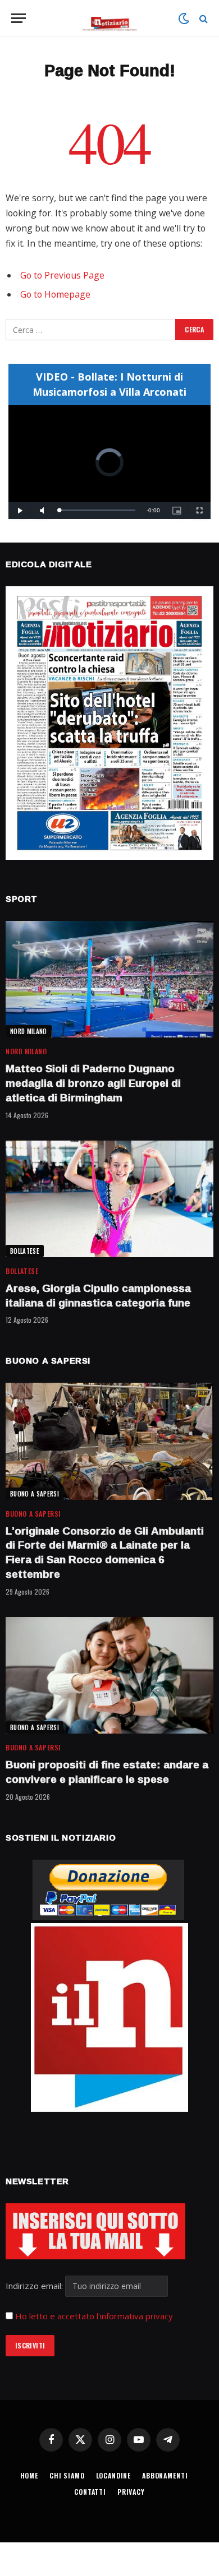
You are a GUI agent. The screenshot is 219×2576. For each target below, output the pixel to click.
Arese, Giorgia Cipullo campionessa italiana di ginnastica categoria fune (98, 1295)
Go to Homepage (55, 294)
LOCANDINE (114, 2475)
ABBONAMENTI (165, 2475)
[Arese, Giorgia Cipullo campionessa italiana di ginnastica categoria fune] (109, 1199)
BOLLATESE (25, 1251)
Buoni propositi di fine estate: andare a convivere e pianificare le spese (107, 1772)
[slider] (97, 510)
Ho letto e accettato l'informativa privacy (94, 2316)
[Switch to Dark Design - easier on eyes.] (184, 18)
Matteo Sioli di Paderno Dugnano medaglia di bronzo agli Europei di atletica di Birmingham (93, 1083)
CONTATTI (90, 2492)
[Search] (202, 18)
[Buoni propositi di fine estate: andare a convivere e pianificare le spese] (109, 1675)
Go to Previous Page (62, 275)
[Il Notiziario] (110, 18)
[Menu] (19, 18)
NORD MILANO (29, 1031)
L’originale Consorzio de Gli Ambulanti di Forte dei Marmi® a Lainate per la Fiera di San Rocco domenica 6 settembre (105, 1552)
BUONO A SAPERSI (35, 1494)
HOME (29, 2475)
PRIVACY (131, 2492)
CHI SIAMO (67, 2475)
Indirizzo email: (35, 2286)
